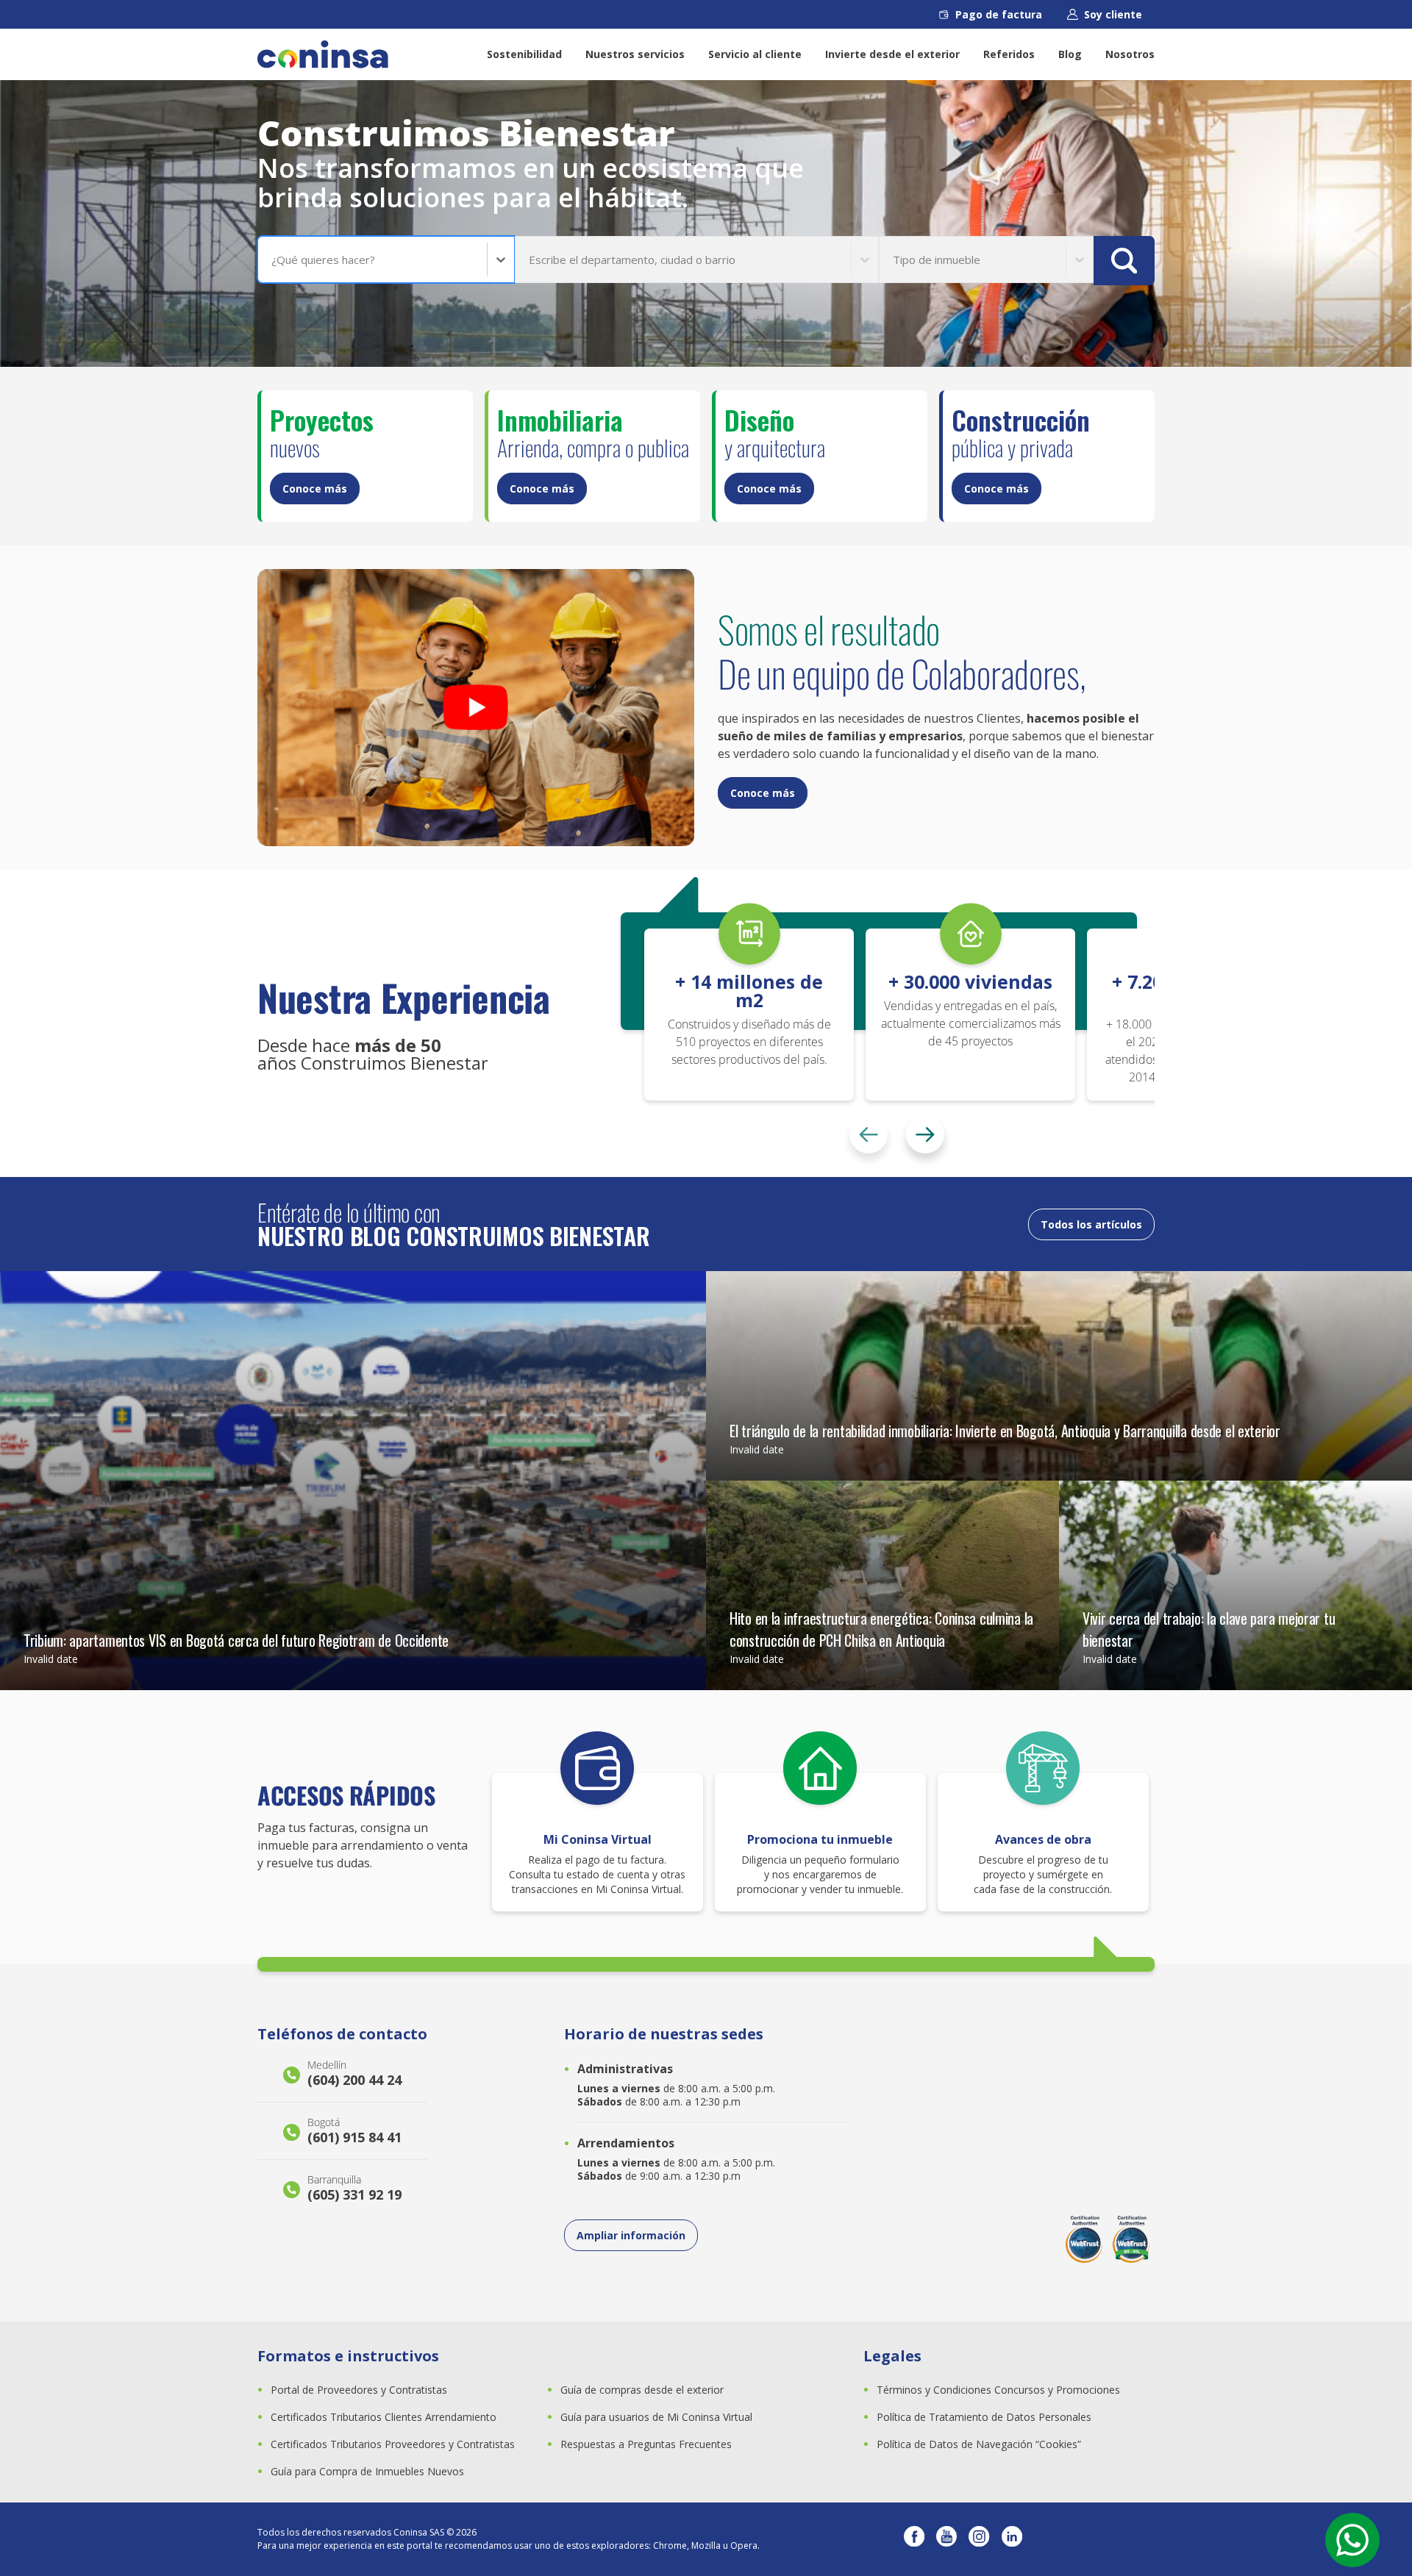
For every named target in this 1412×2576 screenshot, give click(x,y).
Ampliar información (631, 2235)
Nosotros (1130, 54)
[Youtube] (946, 2539)
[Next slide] (925, 1134)
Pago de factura (999, 14)
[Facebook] (914, 2539)
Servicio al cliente (755, 54)
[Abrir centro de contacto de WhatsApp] (1352, 2540)
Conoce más (315, 489)
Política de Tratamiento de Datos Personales (984, 2417)
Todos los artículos (1091, 1224)
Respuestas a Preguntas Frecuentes (646, 2444)
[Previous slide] (869, 1134)
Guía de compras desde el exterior (642, 2390)
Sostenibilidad (524, 54)
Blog (1070, 54)
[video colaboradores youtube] (476, 708)
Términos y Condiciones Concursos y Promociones (998, 2390)
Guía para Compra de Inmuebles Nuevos (367, 2471)
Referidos (1009, 54)
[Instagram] (979, 2539)
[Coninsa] (323, 54)
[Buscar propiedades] (1124, 261)
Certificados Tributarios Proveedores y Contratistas (393, 2444)
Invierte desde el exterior (892, 54)
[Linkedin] (1012, 2539)
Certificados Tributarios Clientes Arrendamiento (384, 2417)
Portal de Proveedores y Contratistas (359, 2390)
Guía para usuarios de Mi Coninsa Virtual (656, 2417)
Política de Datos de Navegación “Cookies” (979, 2444)
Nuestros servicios (635, 54)
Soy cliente (1113, 14)
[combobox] (273, 260)
